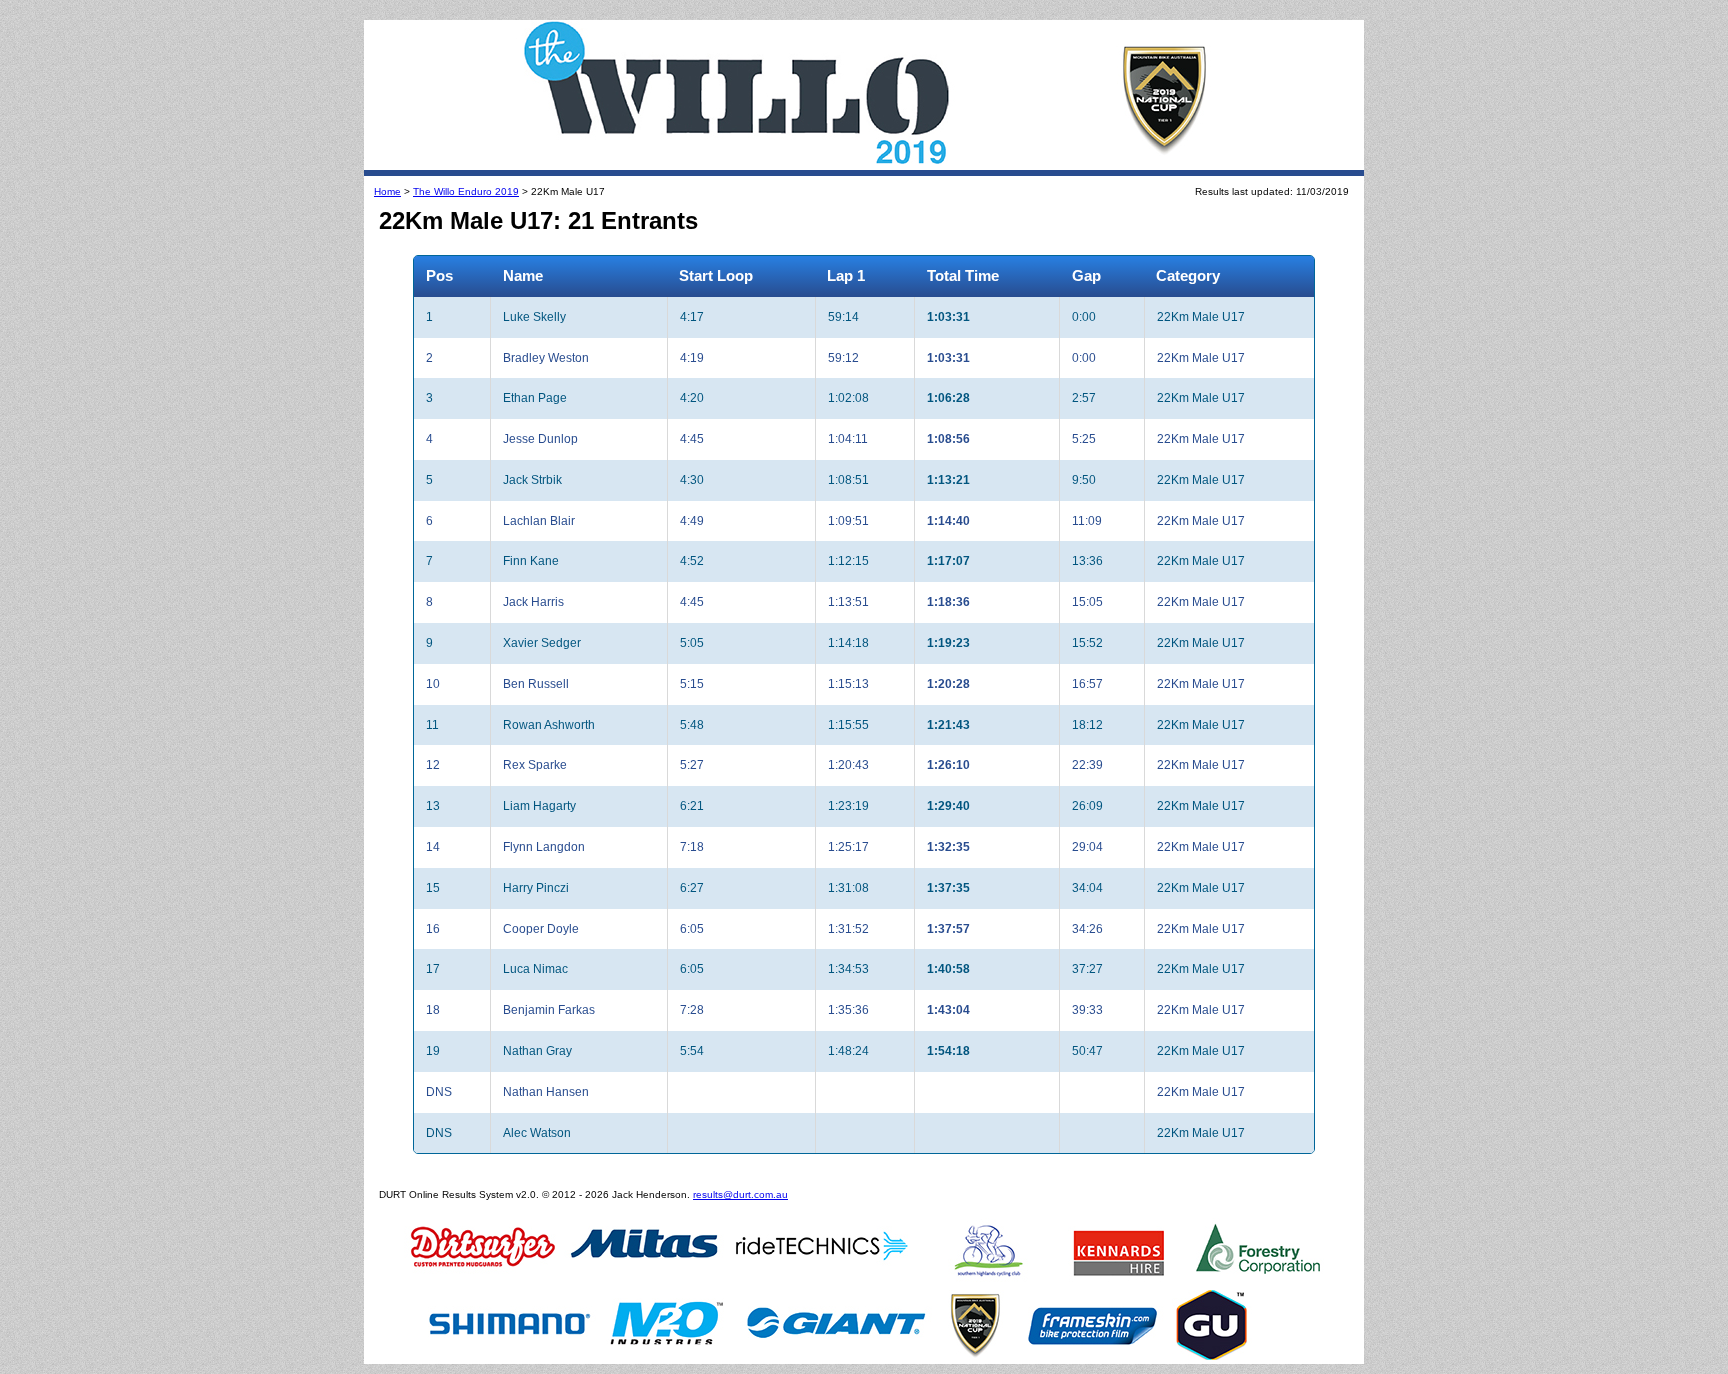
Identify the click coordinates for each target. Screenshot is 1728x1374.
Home (387, 191)
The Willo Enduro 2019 (466, 191)
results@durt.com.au (740, 1194)
